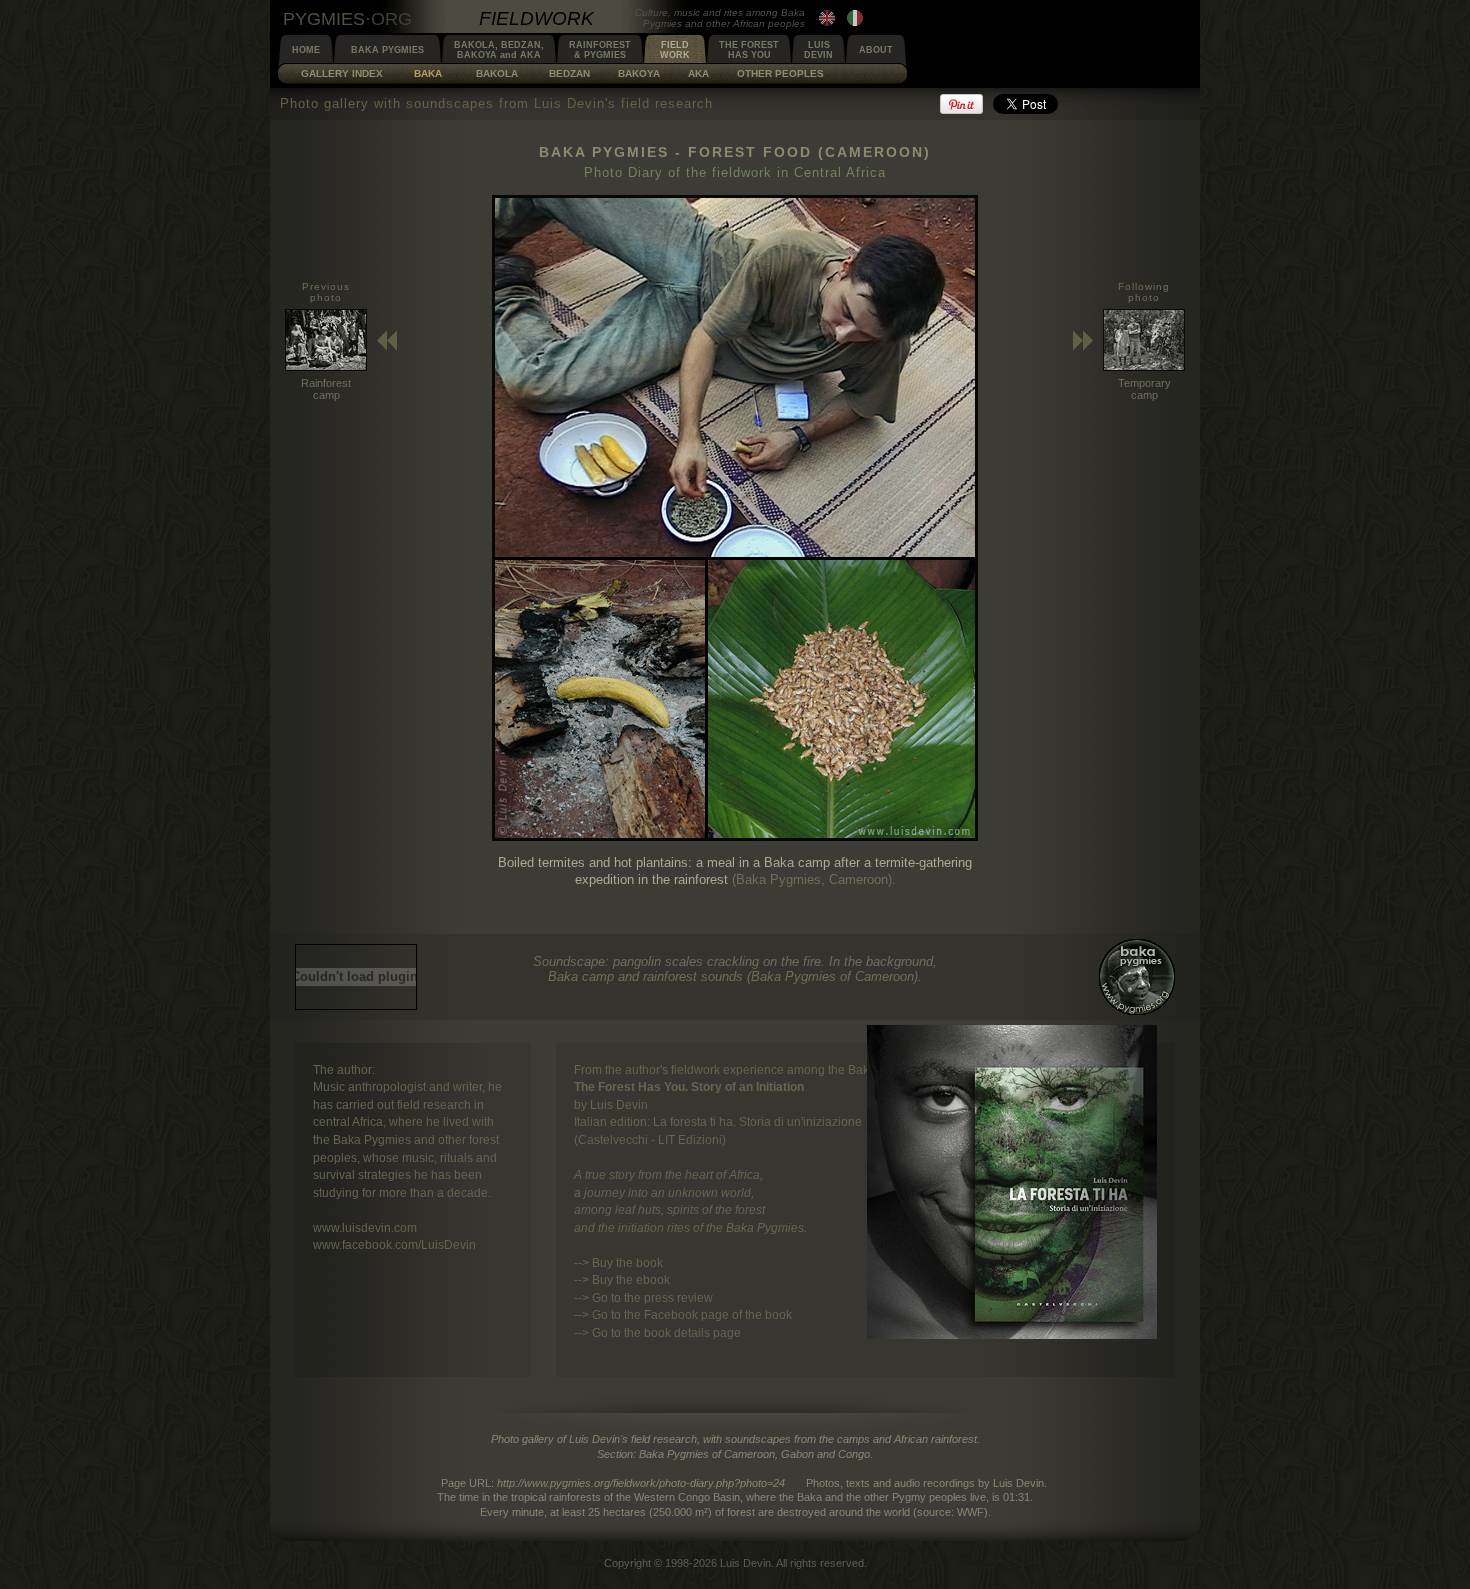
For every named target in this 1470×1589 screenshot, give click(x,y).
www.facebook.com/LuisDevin (394, 1244)
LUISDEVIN (818, 50)
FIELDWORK (675, 50)
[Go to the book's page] (1012, 1334)
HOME (306, 50)
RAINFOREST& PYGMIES (600, 50)
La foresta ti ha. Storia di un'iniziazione (757, 1121)
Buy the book (627, 1262)
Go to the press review (652, 1297)
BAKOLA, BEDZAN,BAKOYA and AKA (499, 50)
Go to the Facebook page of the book (692, 1314)
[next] (735, 836)
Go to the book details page (666, 1332)
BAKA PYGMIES (387, 50)
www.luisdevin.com (365, 1227)
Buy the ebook (631, 1279)
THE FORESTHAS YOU (749, 50)
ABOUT (876, 50)
